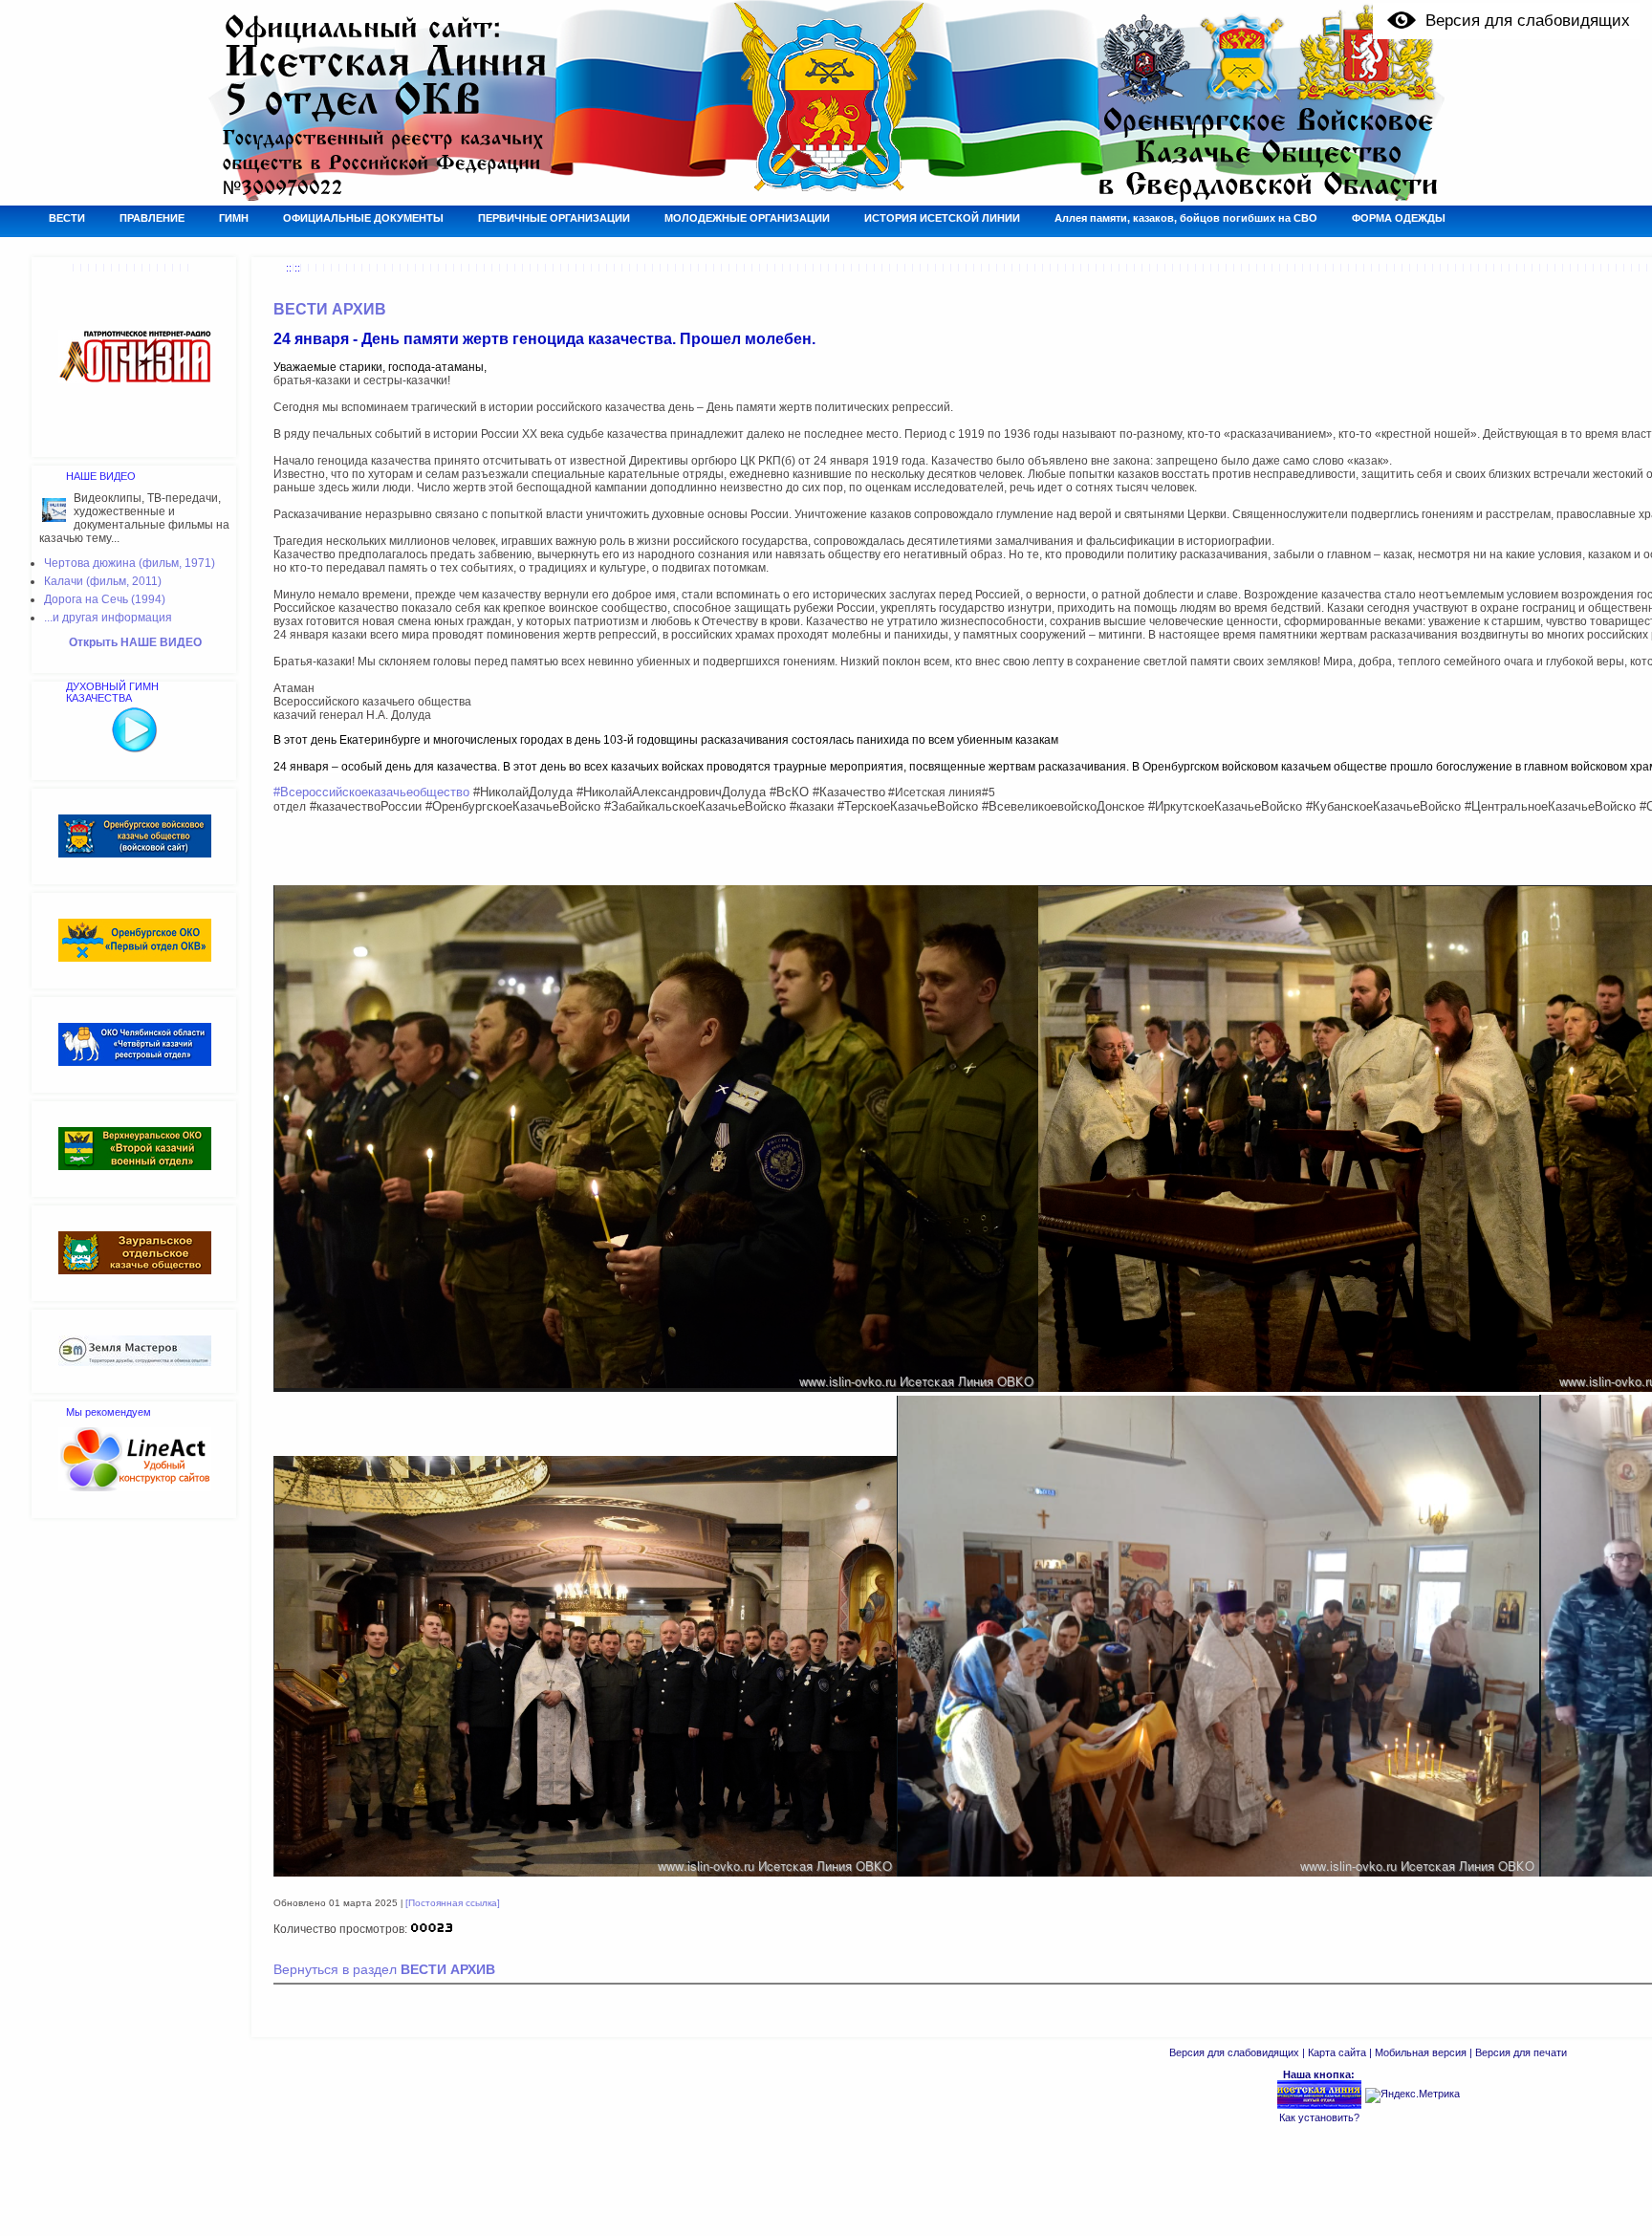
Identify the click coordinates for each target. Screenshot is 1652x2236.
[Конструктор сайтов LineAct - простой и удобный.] (135, 1487)
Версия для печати (1521, 2052)
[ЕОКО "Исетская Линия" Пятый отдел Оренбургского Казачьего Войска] (1319, 2106)
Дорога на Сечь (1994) (105, 599)
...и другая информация (108, 618)
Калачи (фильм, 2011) (103, 581)
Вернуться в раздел (384, 1970)
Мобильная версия (1421, 2052)
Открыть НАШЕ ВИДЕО (135, 642)
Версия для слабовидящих (1234, 2052)
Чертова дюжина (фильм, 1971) (130, 563)
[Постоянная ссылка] (453, 1903)
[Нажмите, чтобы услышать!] (135, 749)
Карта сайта (1337, 2052)
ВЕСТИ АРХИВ (330, 309)
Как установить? (1319, 2117)
